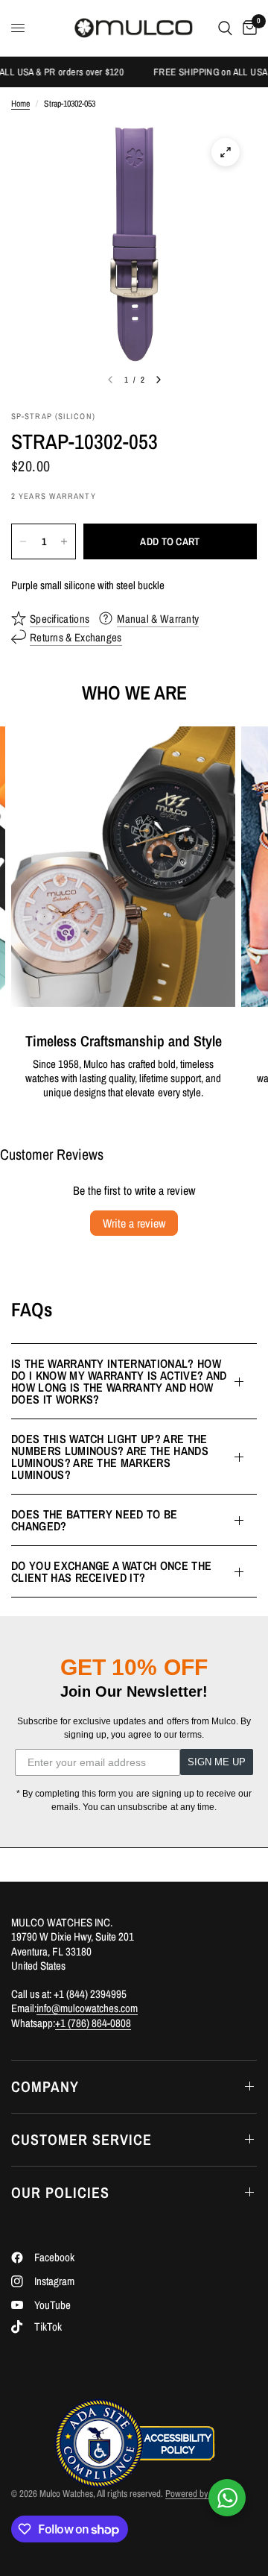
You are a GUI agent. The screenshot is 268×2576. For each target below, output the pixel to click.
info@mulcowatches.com (87, 2008)
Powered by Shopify (201, 2494)
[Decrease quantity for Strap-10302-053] (23, 541)
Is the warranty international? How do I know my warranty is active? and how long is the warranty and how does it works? (119, 1381)
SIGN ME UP (217, 1762)
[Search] (225, 28)
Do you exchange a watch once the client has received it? (111, 1571)
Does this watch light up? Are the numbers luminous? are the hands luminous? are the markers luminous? (110, 1457)
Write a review (134, 1223)
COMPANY (45, 2086)
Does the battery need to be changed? (95, 1520)
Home (20, 104)
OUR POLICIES (60, 2192)
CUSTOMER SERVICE (82, 2139)
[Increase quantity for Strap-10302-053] (64, 541)
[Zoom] (226, 152)
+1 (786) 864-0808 (93, 2023)
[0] (247, 28)
